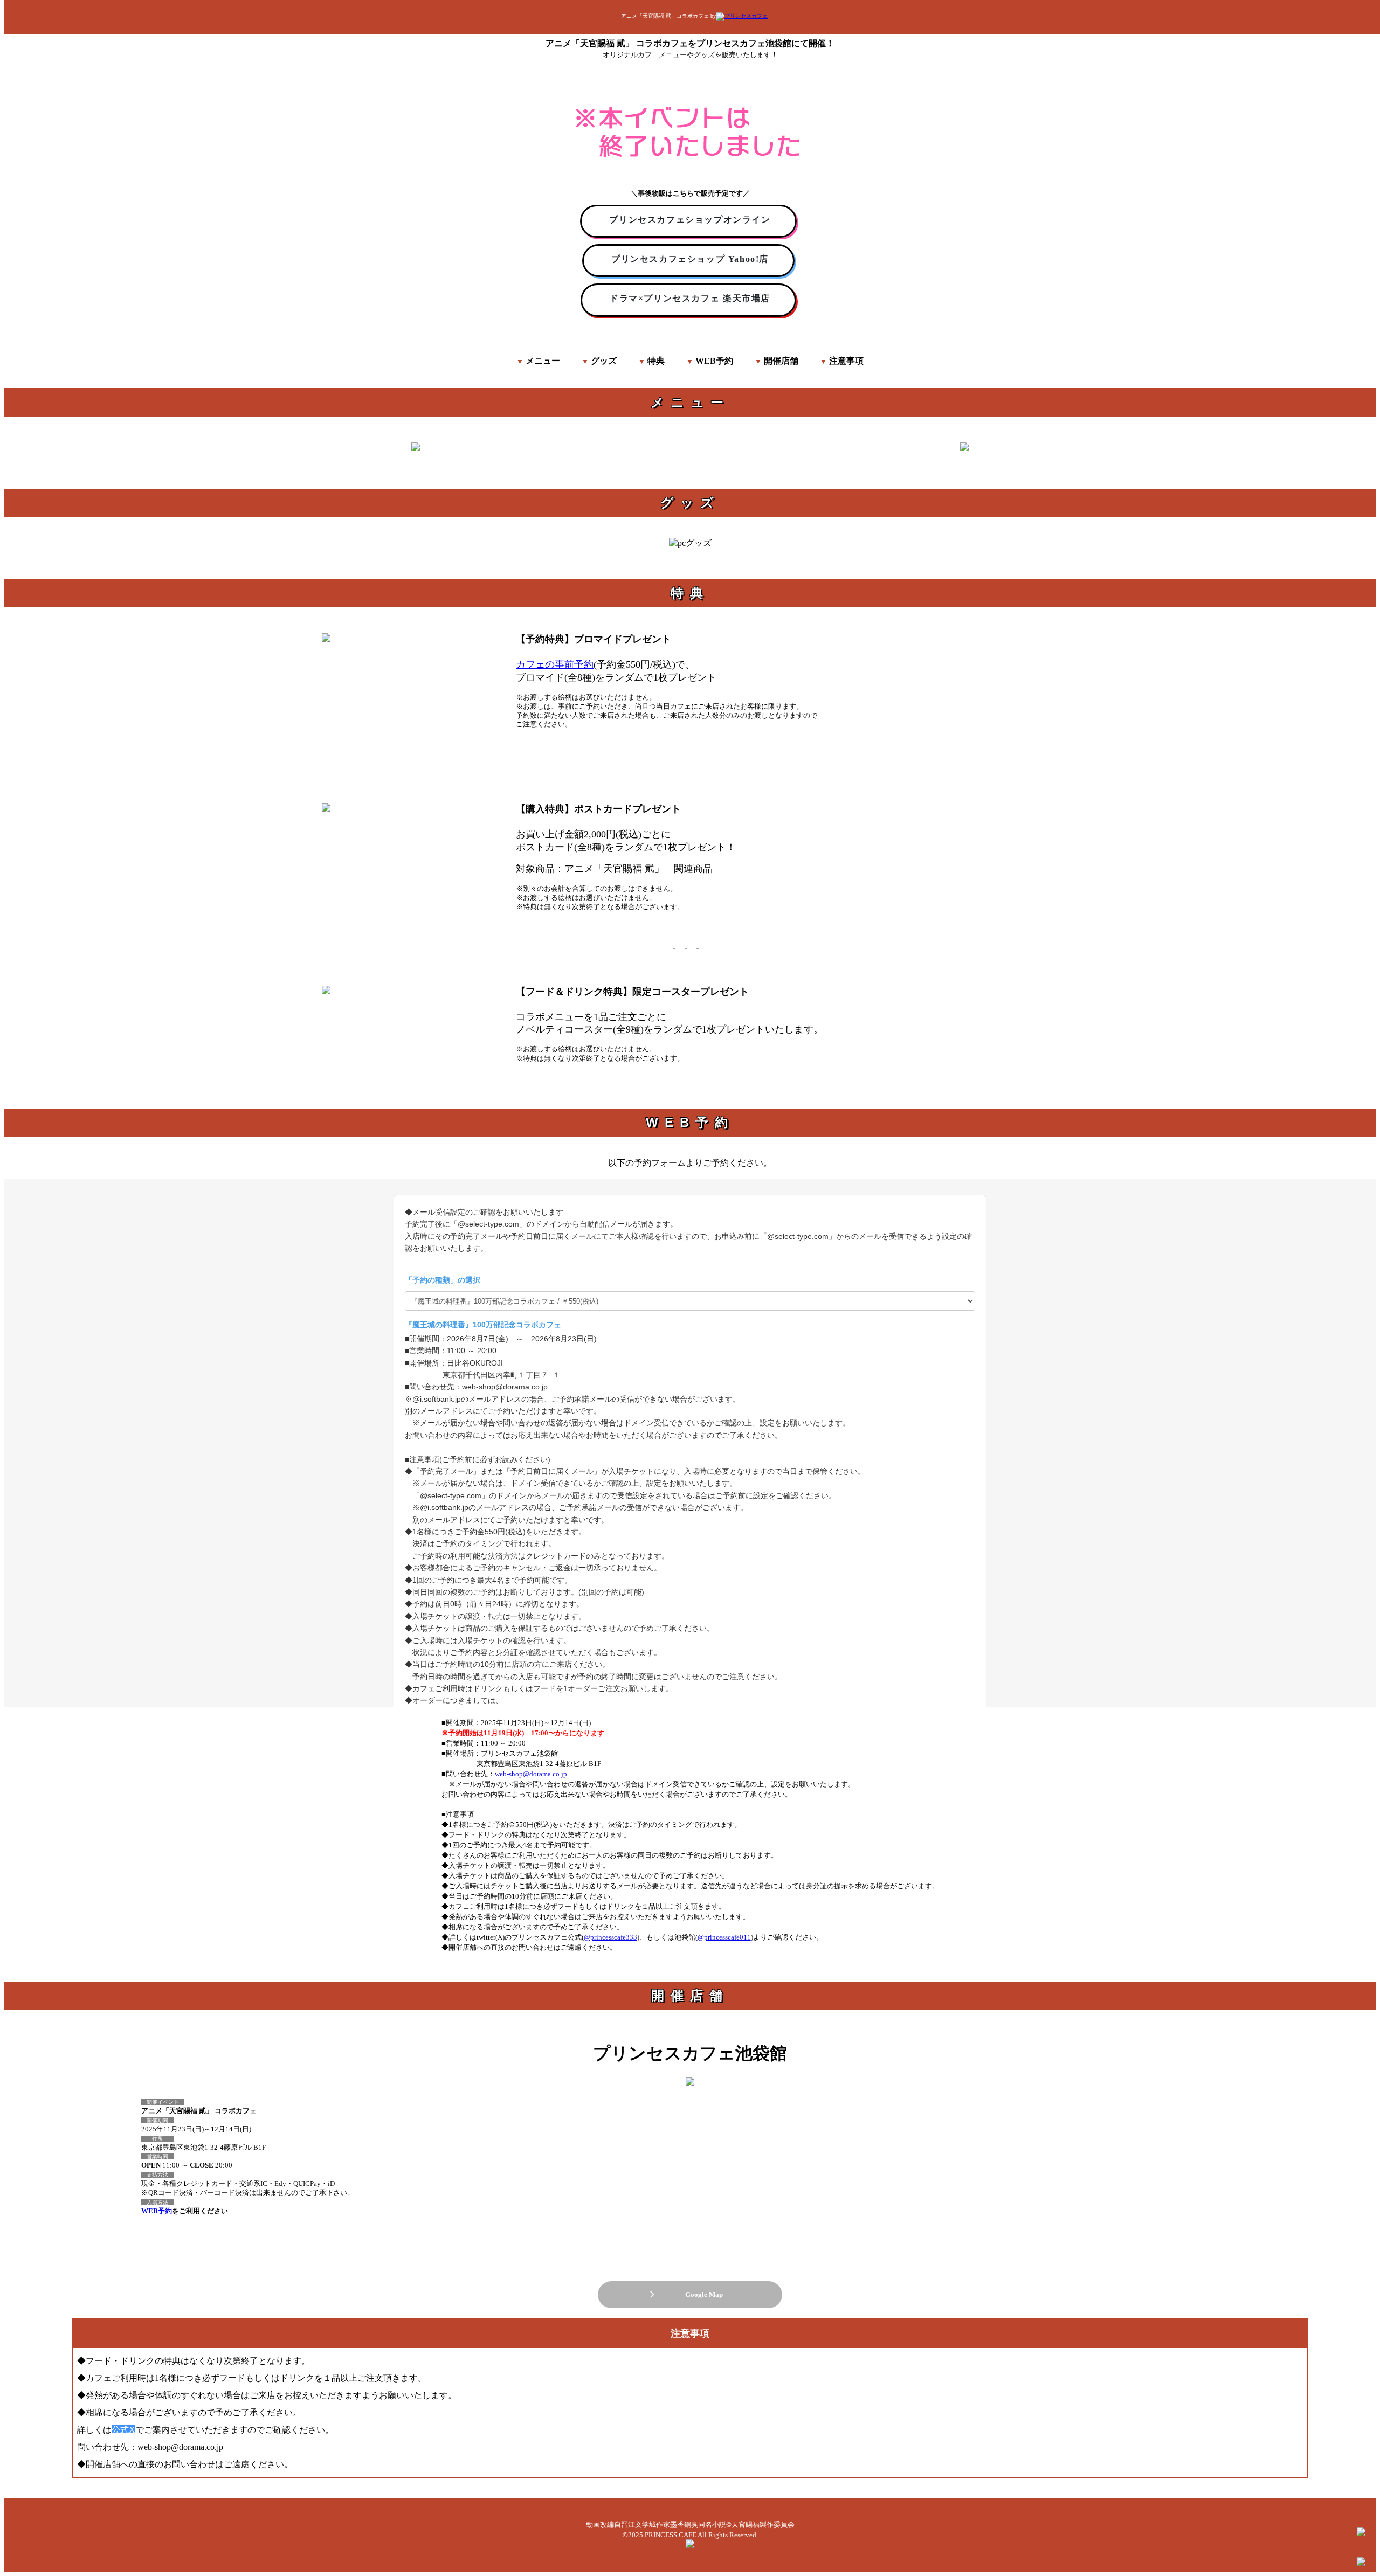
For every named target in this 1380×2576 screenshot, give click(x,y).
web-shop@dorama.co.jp (531, 1774)
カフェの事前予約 (555, 664)
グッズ (604, 361)
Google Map (701, 2294)
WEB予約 (714, 361)
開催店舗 (781, 361)
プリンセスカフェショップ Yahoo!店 (690, 259)
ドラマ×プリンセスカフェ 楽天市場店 (690, 298)
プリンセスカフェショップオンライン (690, 220)
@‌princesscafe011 (724, 1937)
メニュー (543, 361)
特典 (656, 361)
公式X (123, 2430)
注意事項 (846, 361)
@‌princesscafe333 (610, 1937)
